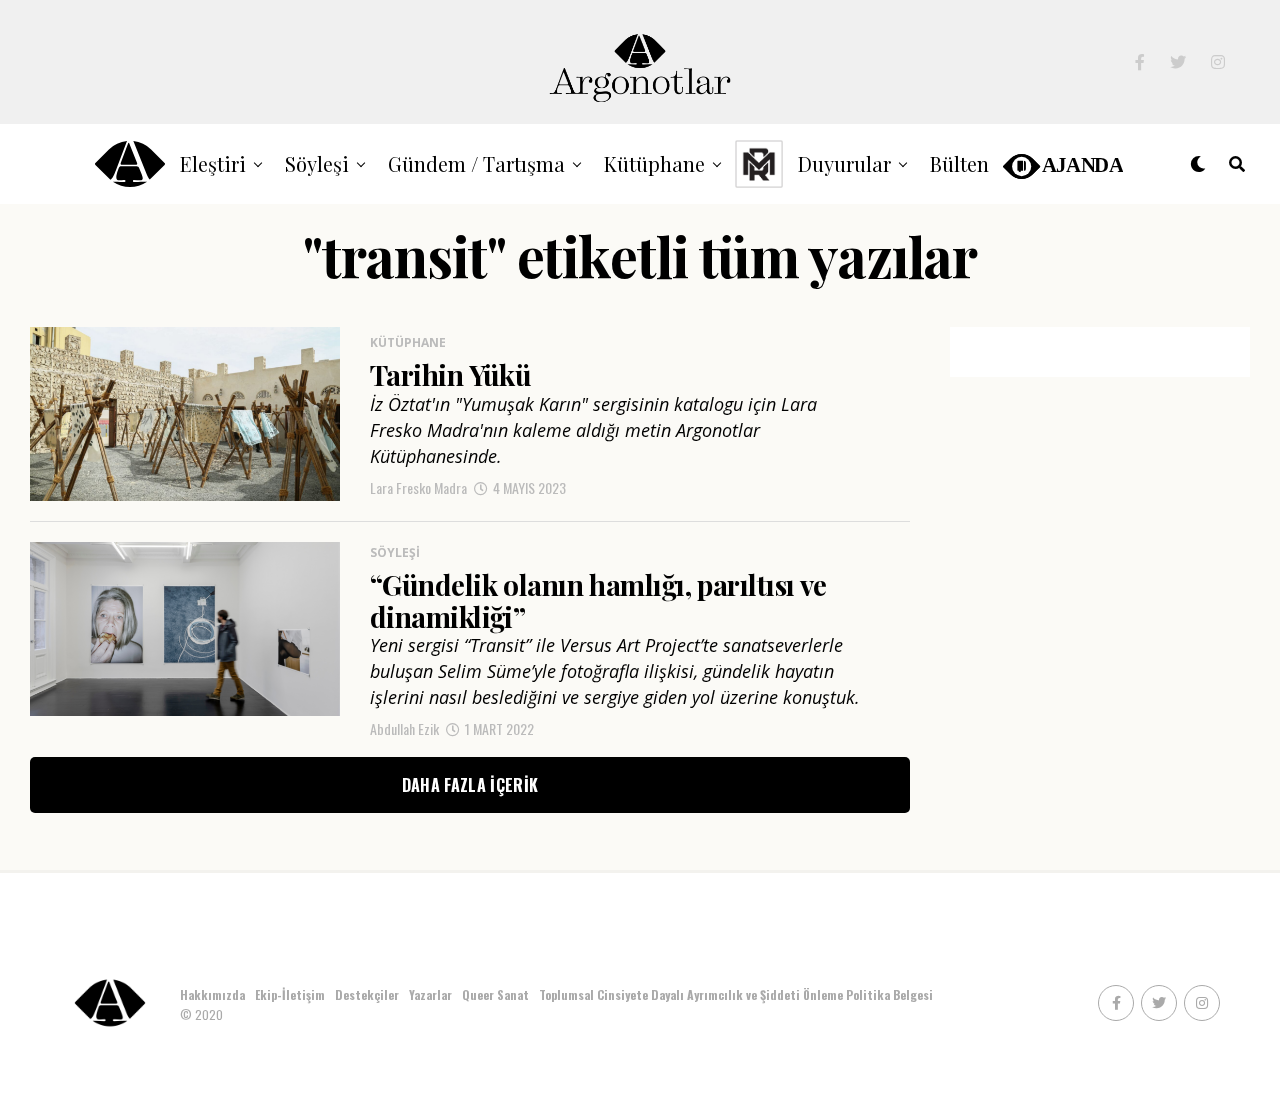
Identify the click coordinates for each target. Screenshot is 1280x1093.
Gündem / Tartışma (476, 163)
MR (759, 163)
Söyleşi (317, 163)
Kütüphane (654, 163)
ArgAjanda (1061, 163)
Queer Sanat (495, 994)
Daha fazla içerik (470, 785)
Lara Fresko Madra (418, 487)
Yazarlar (430, 994)
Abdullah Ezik (404, 728)
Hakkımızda (212, 994)
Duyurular (844, 163)
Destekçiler (367, 994)
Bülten (959, 163)
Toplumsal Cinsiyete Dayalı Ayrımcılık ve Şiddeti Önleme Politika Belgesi (737, 994)
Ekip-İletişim (290, 994)
